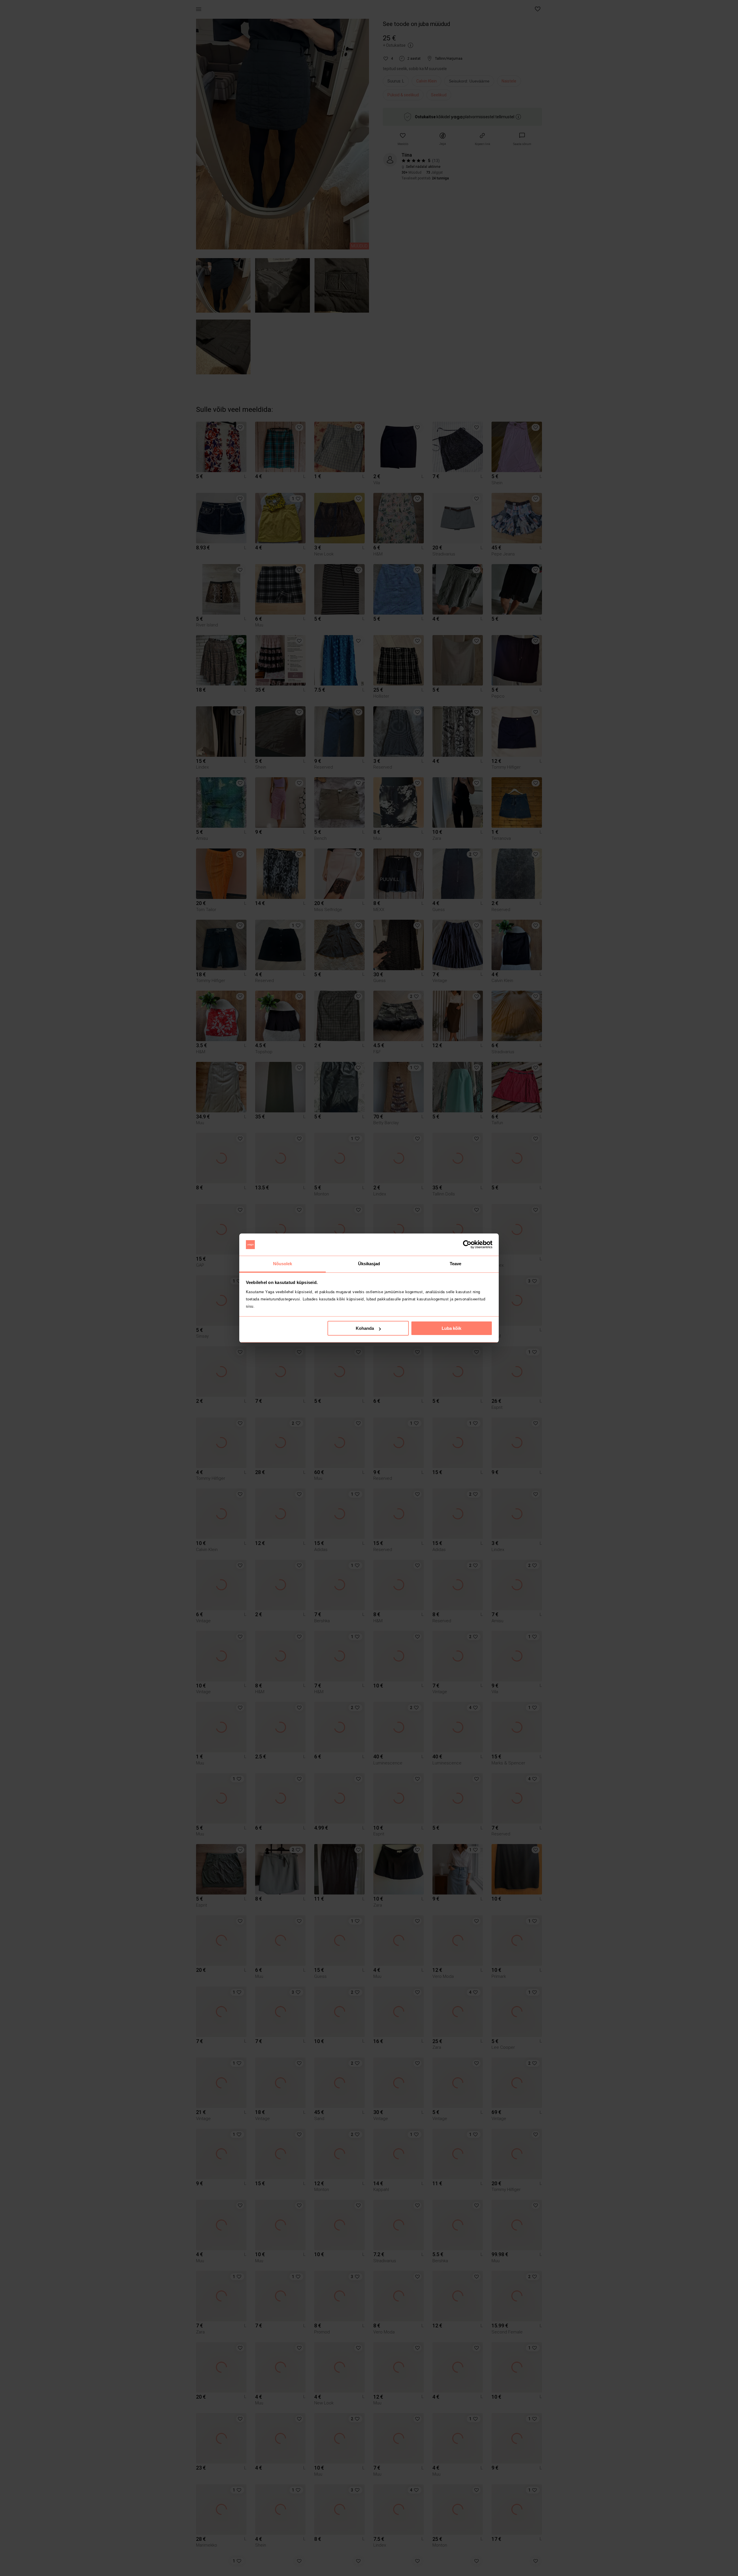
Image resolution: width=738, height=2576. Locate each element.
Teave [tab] (456, 1264)
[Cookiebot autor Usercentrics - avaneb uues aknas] (467, 1245)
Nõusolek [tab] (283, 1264)
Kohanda (365, 1328)
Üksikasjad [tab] (369, 1264)
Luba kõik (451, 1328)
